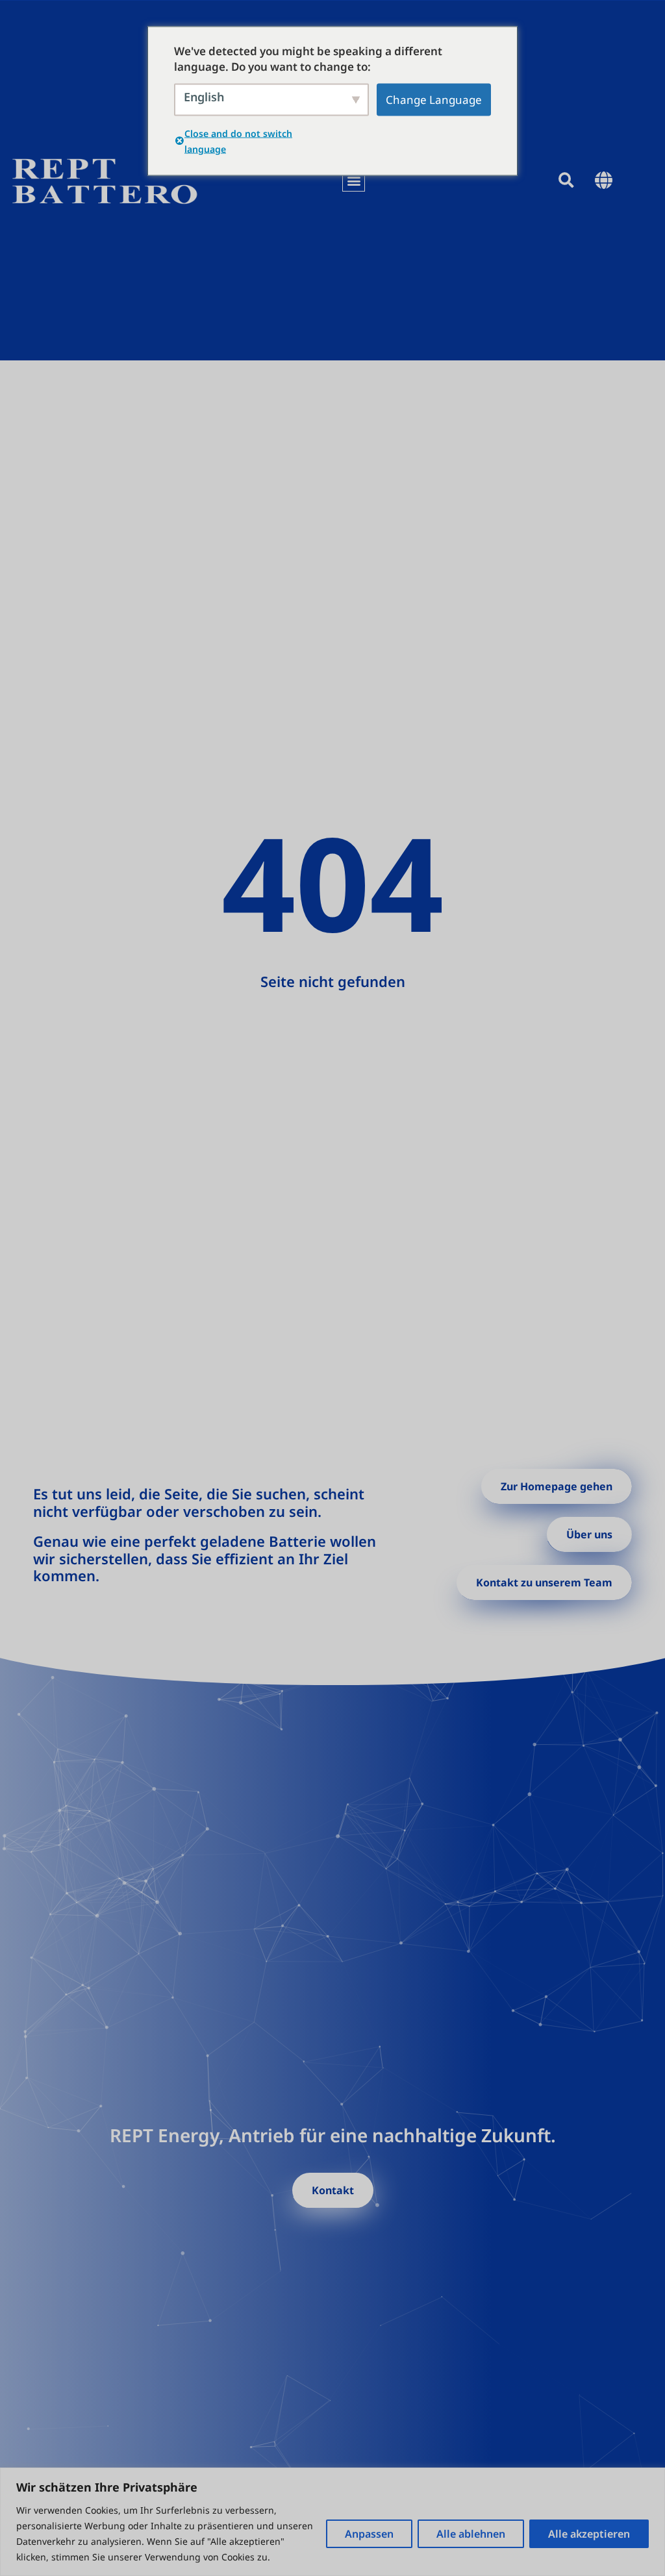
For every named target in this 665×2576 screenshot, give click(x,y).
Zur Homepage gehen (557, 1486)
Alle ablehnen (471, 2534)
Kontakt (333, 2190)
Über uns (589, 1534)
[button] (354, 180)
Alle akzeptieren (589, 2534)
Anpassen (369, 2534)
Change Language (434, 99)
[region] (332, 2522)
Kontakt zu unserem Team (544, 1582)
